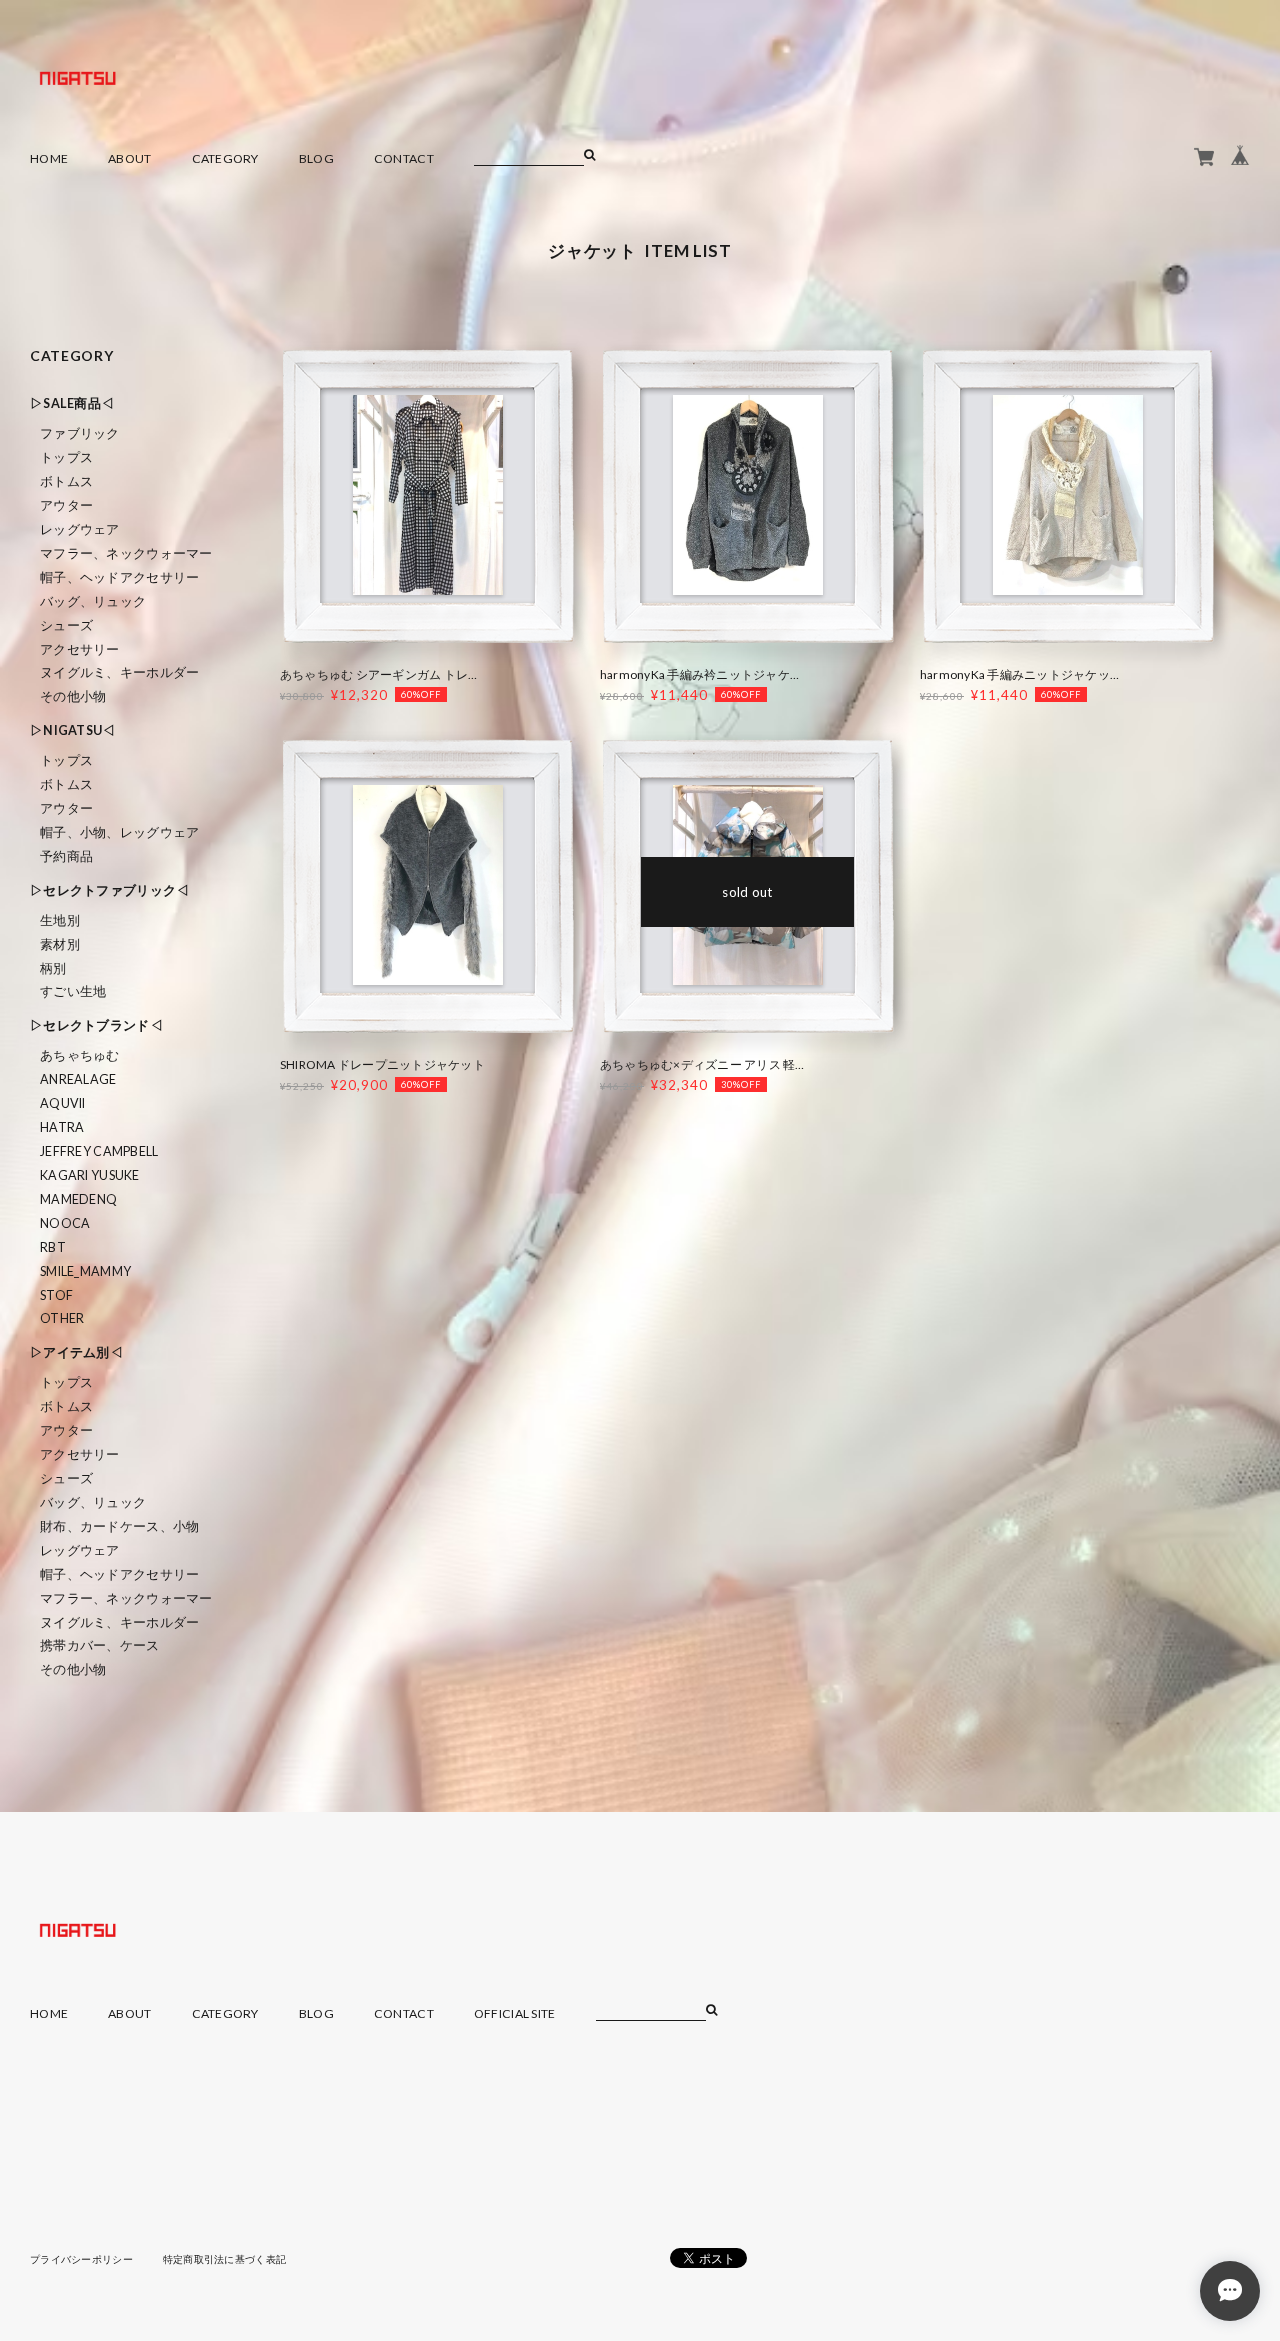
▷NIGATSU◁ (73, 730)
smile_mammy (85, 1271)
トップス (66, 457)
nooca (65, 1223)
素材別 (60, 944)
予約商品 (66, 856)
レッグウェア (80, 529)
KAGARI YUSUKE (90, 1175)
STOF (56, 1295)
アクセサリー (80, 649)
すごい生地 (73, 991)
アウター (66, 505)
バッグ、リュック (93, 601)
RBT (53, 1247)
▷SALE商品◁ (72, 403)
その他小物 (73, 696)
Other (62, 1318)
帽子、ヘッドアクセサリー (119, 577)
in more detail (428, 501)
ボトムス (66, 481)
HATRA (62, 1127)
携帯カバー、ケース (100, 1645)
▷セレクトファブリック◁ (109, 890)
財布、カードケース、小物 (119, 1526)
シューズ (66, 625)
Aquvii (63, 1103)
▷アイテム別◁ (76, 1352)
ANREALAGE (78, 1079)
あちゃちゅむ (80, 1055)
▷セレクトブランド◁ (96, 1025)
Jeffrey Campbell (99, 1151)
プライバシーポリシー (81, 2259)
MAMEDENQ (78, 1199)
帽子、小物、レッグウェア (119, 832)
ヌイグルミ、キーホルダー (119, 672)
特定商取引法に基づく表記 (224, 2259)
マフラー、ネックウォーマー (126, 553)
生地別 (60, 920)
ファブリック (80, 433)
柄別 (53, 968)
